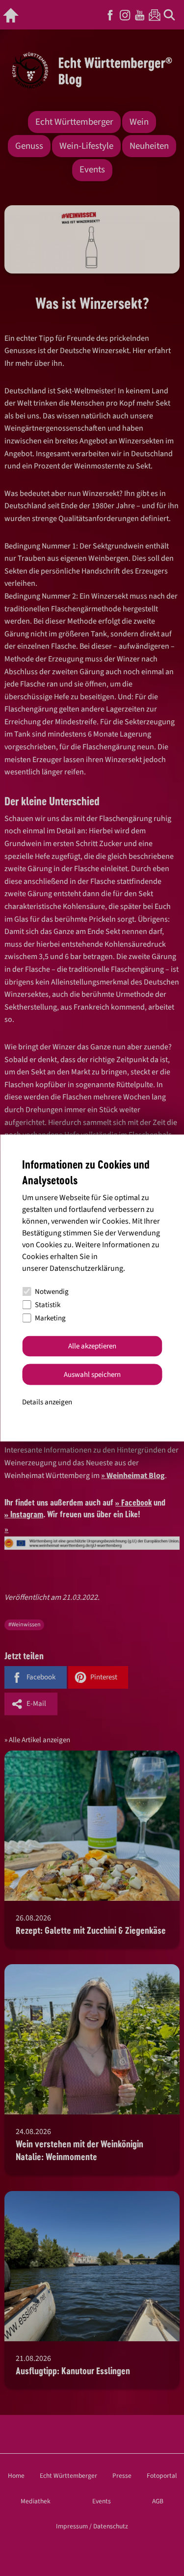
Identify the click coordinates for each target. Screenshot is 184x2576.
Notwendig (52, 1292)
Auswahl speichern (92, 1374)
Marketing (50, 1318)
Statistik (48, 1305)
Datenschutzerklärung (86, 1268)
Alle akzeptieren (92, 1346)
